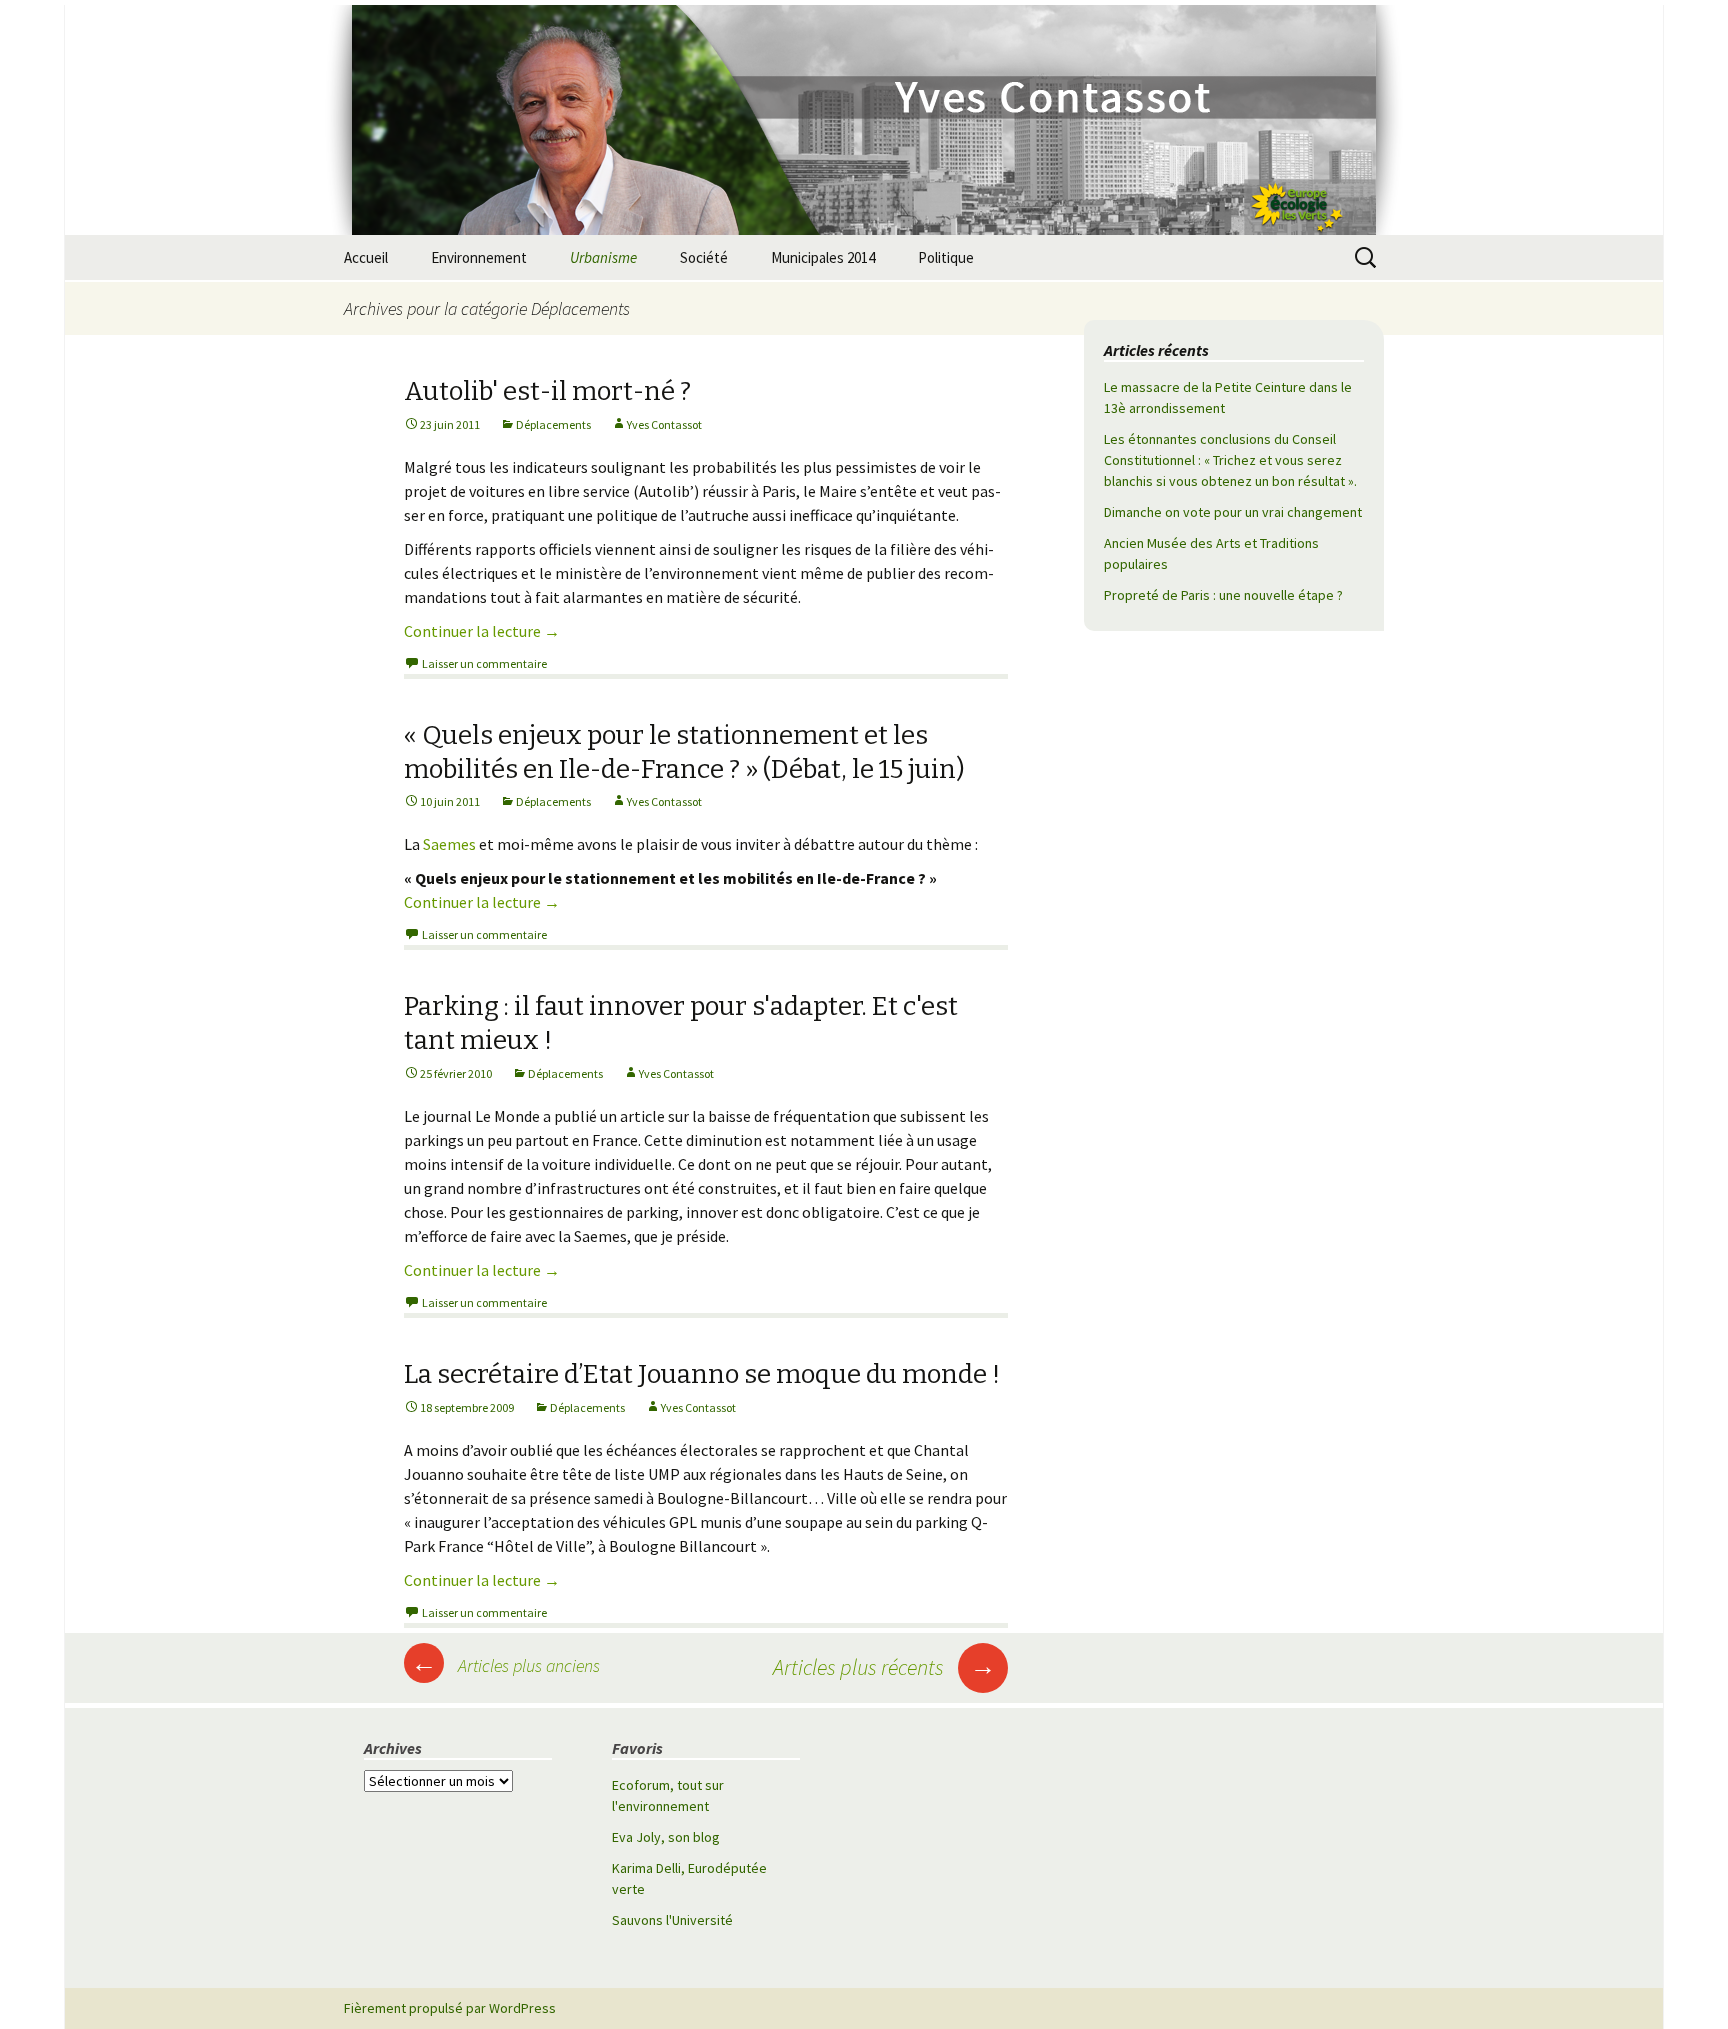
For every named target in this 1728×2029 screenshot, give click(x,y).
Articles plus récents (884, 1667)
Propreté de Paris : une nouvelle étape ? (1223, 595)
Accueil (366, 257)
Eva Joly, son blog (666, 1837)
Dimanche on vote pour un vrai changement (1233, 512)
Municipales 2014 (823, 257)
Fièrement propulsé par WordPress (450, 2008)
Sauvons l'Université (672, 1920)
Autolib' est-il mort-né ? (547, 391)
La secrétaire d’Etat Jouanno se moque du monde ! (702, 1374)
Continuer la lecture (482, 631)
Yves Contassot (664, 424)
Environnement (479, 257)
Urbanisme (603, 257)
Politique (946, 257)
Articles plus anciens (505, 1665)
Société (704, 257)
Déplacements (553, 424)
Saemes (449, 844)
